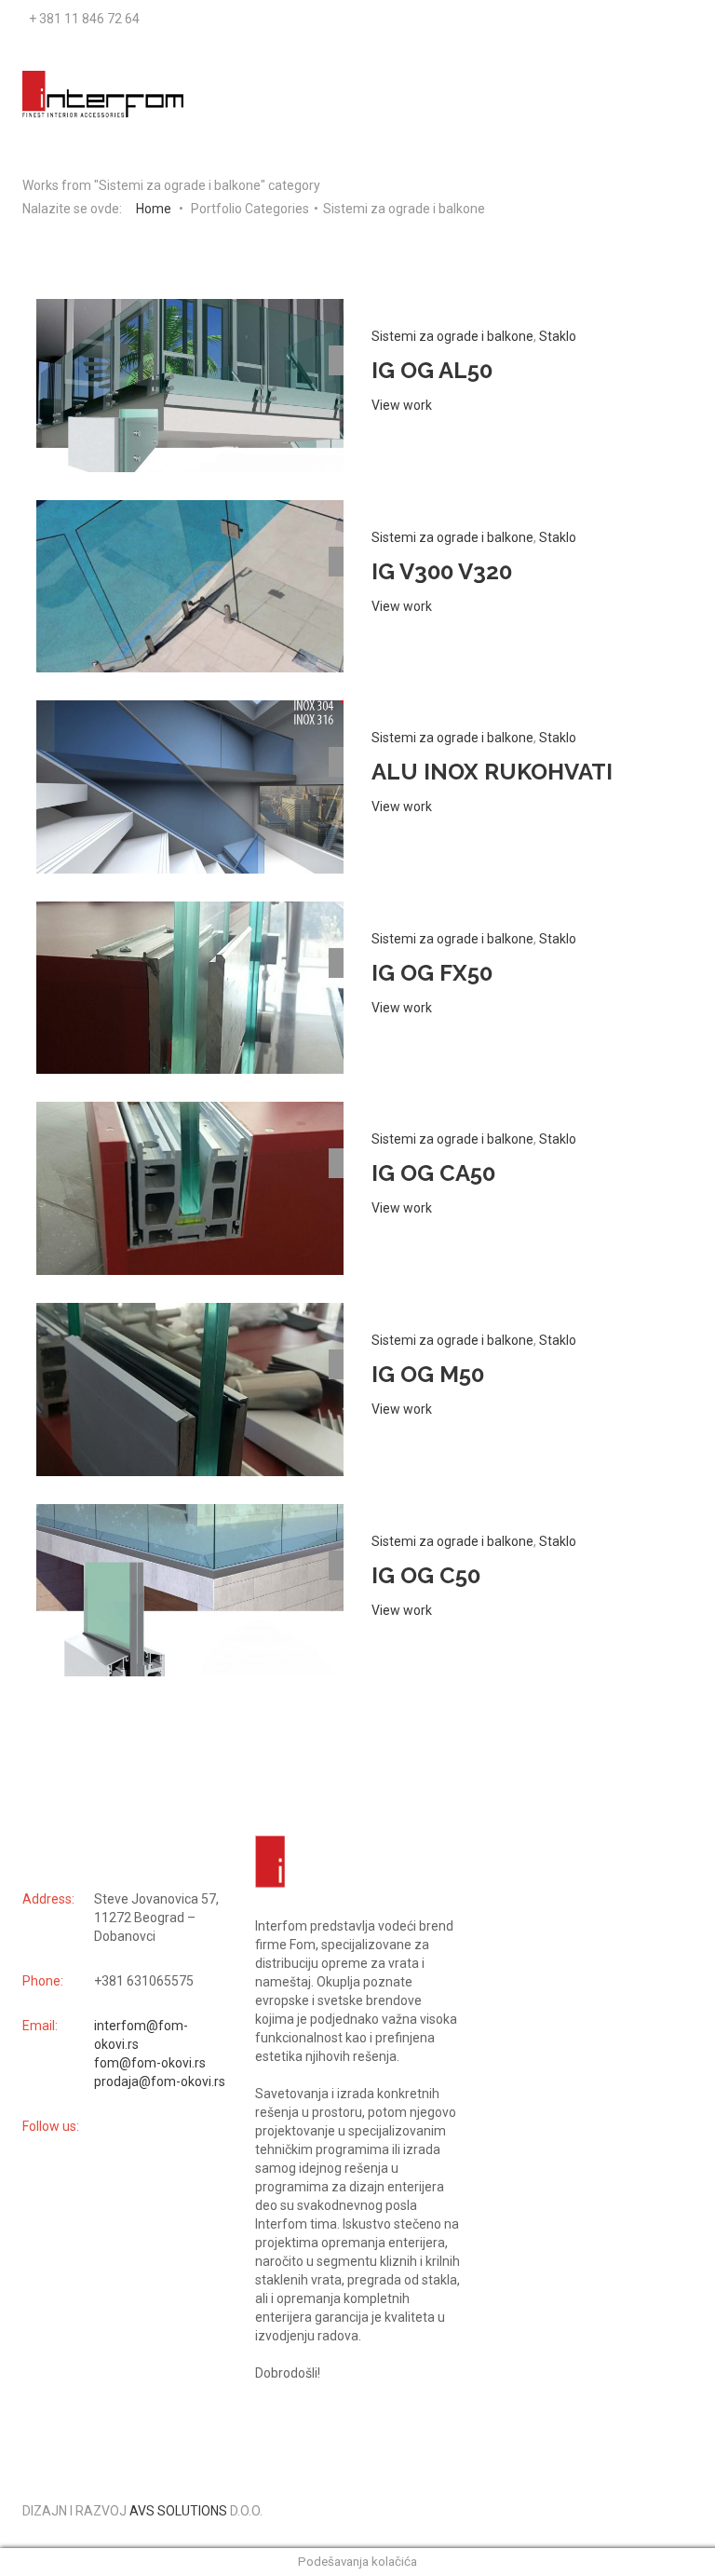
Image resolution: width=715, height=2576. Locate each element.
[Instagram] (690, 19)
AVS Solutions (178, 2511)
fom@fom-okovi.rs (150, 2063)
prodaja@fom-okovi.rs (160, 2081)
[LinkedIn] (686, 19)
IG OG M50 (428, 1374)
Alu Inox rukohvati (492, 772)
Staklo (558, 336)
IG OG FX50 (432, 973)
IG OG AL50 (432, 370)
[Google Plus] (681, 19)
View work (402, 405)
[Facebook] (676, 19)
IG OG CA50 (433, 1173)
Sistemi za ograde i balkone (452, 336)
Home (154, 209)
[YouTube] (672, 19)
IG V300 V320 (442, 571)
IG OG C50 (426, 1575)
